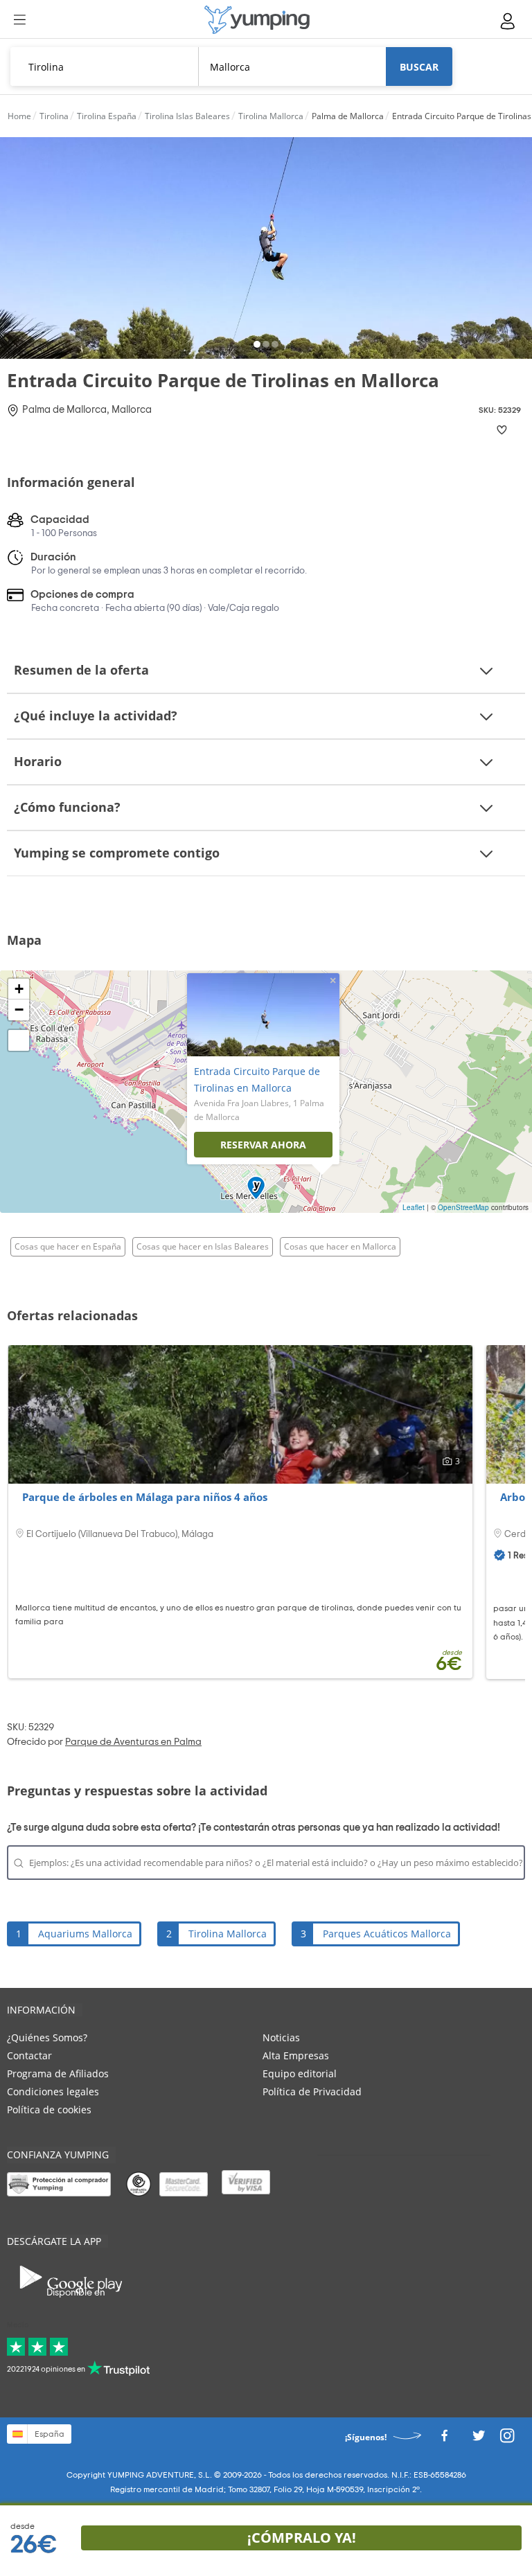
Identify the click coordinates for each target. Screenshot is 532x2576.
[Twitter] (479, 2440)
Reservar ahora (263, 1145)
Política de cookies (49, 2109)
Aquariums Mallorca (85, 1934)
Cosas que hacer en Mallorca (340, 1246)
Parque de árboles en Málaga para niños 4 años (145, 1497)
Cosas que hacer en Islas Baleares (203, 1246)
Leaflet (414, 1207)
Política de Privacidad (312, 2091)
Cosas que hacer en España (68, 1246)
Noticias (281, 2037)
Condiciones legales (53, 2091)
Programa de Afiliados (58, 2073)
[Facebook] (444, 2440)
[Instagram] (507, 2440)
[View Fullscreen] (19, 1040)
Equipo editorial (300, 2073)
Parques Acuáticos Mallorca (387, 1934)
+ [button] (19, 989)
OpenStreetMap (463, 1207)
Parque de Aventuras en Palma (133, 1742)
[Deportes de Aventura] (257, 20)
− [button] (19, 1010)
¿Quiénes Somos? (47, 2037)
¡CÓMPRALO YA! (302, 2538)
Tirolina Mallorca (228, 1934)
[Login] (508, 21)
